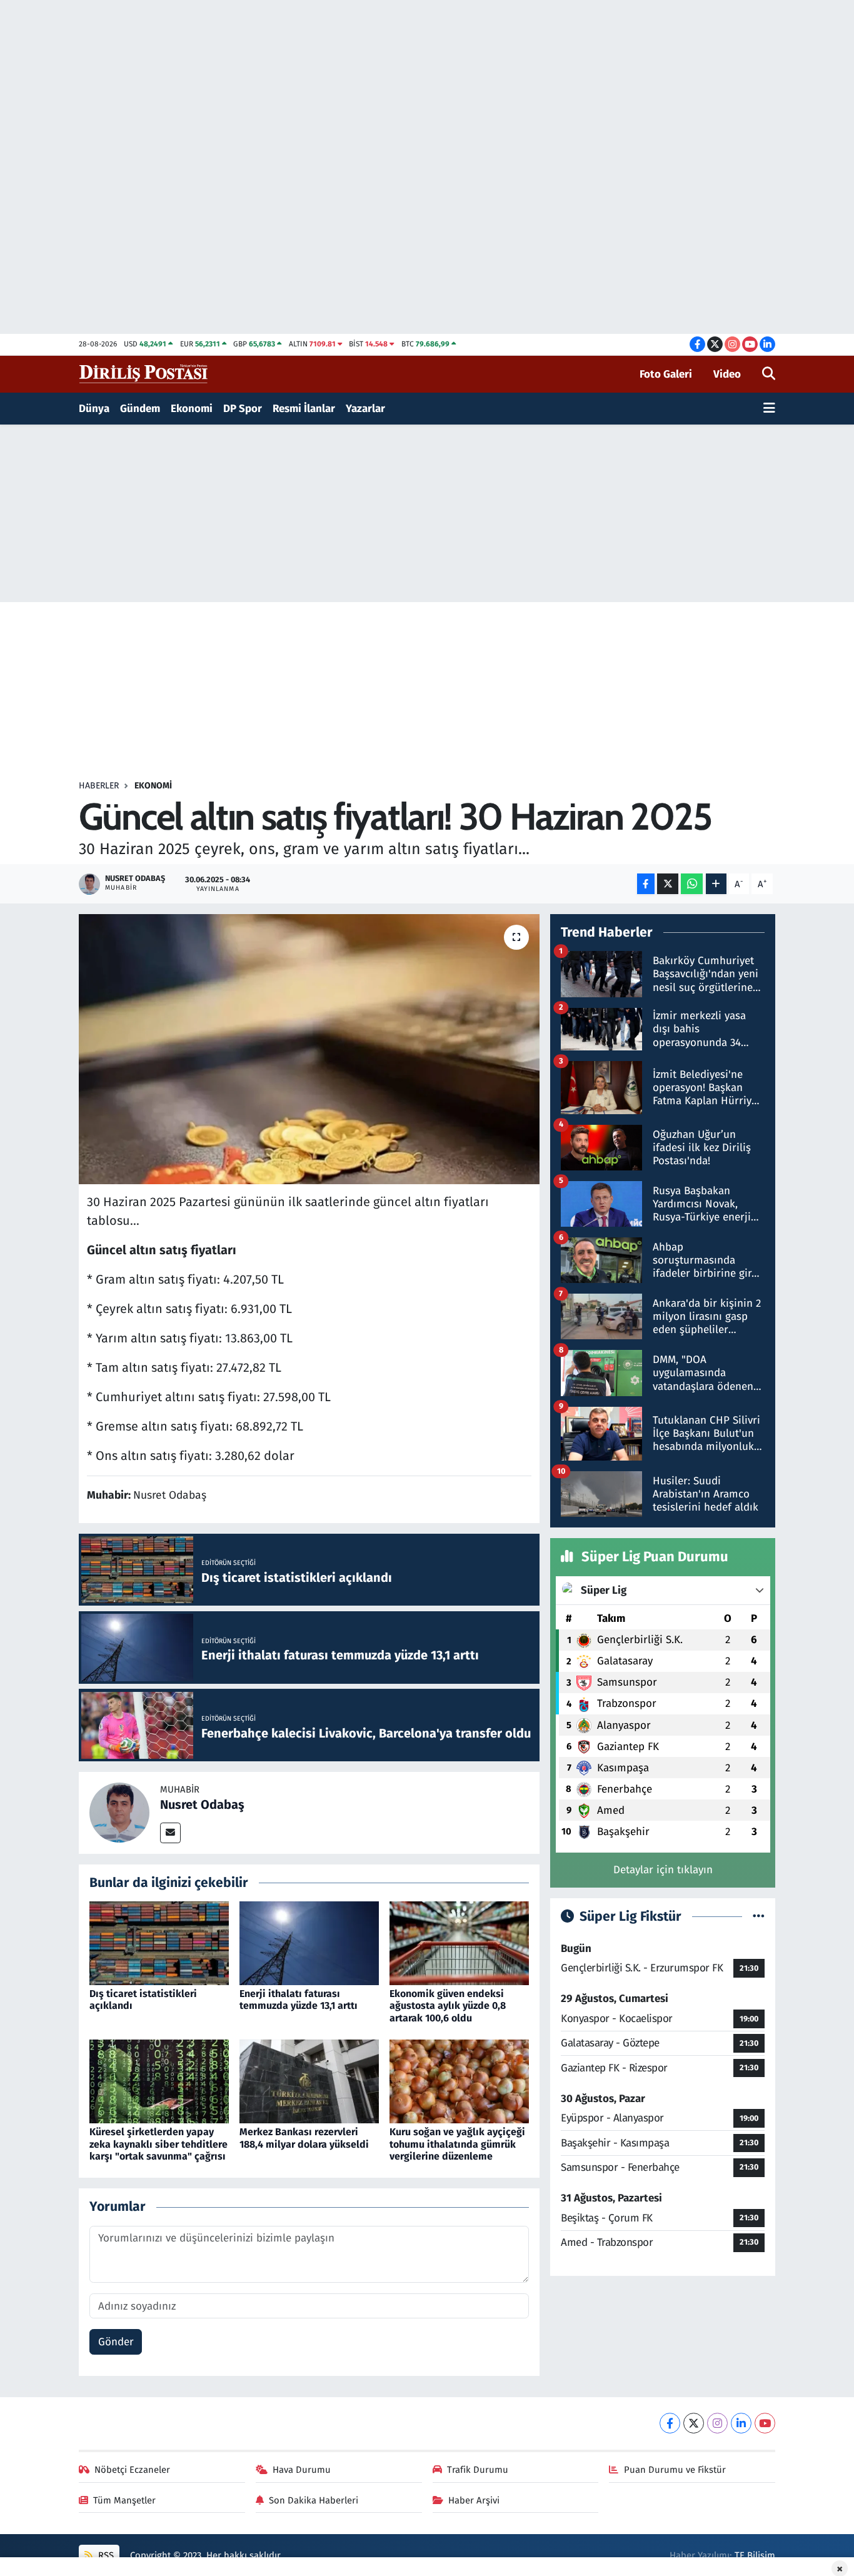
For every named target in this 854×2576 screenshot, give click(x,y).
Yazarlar (365, 409)
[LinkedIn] (741, 2423)
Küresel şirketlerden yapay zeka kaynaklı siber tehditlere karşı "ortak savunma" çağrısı (158, 2144)
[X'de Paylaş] (668, 884)
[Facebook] (670, 2423)
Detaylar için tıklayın (663, 1870)
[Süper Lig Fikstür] (759, 1917)
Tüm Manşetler (124, 2500)
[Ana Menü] (769, 409)
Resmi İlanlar (304, 409)
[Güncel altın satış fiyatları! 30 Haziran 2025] (309, 1049)
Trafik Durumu (478, 2470)
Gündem (140, 409)
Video (727, 374)
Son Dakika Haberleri (314, 2500)
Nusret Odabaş (202, 1804)
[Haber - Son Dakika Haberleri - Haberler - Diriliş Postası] (144, 374)
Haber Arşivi (474, 2500)
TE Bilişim (755, 2555)
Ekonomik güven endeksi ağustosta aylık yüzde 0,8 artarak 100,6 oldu (448, 2005)
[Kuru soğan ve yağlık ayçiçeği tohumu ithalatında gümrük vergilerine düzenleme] (459, 2081)
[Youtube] (765, 2423)
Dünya (94, 409)
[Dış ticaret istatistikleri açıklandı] (159, 1943)
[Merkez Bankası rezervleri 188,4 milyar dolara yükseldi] (309, 2081)
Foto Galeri (666, 374)
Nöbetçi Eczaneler (132, 2470)
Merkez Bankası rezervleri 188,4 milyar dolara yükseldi (304, 2138)
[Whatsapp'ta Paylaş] (692, 884)
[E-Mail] (170, 1833)
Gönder (116, 2342)
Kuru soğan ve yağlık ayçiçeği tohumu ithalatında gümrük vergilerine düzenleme (457, 2144)
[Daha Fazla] (716, 884)
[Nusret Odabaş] (119, 1812)
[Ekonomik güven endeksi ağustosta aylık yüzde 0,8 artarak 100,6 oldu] (459, 1943)
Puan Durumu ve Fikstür (675, 2470)
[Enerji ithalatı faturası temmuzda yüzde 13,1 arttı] (309, 1943)
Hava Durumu (302, 2470)
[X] (694, 2423)
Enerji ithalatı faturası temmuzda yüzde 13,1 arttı (299, 2000)
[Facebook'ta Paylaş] (646, 884)
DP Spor (243, 409)
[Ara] (769, 375)
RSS (105, 2555)
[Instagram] (717, 2423)
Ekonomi (192, 409)
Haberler (99, 786)
